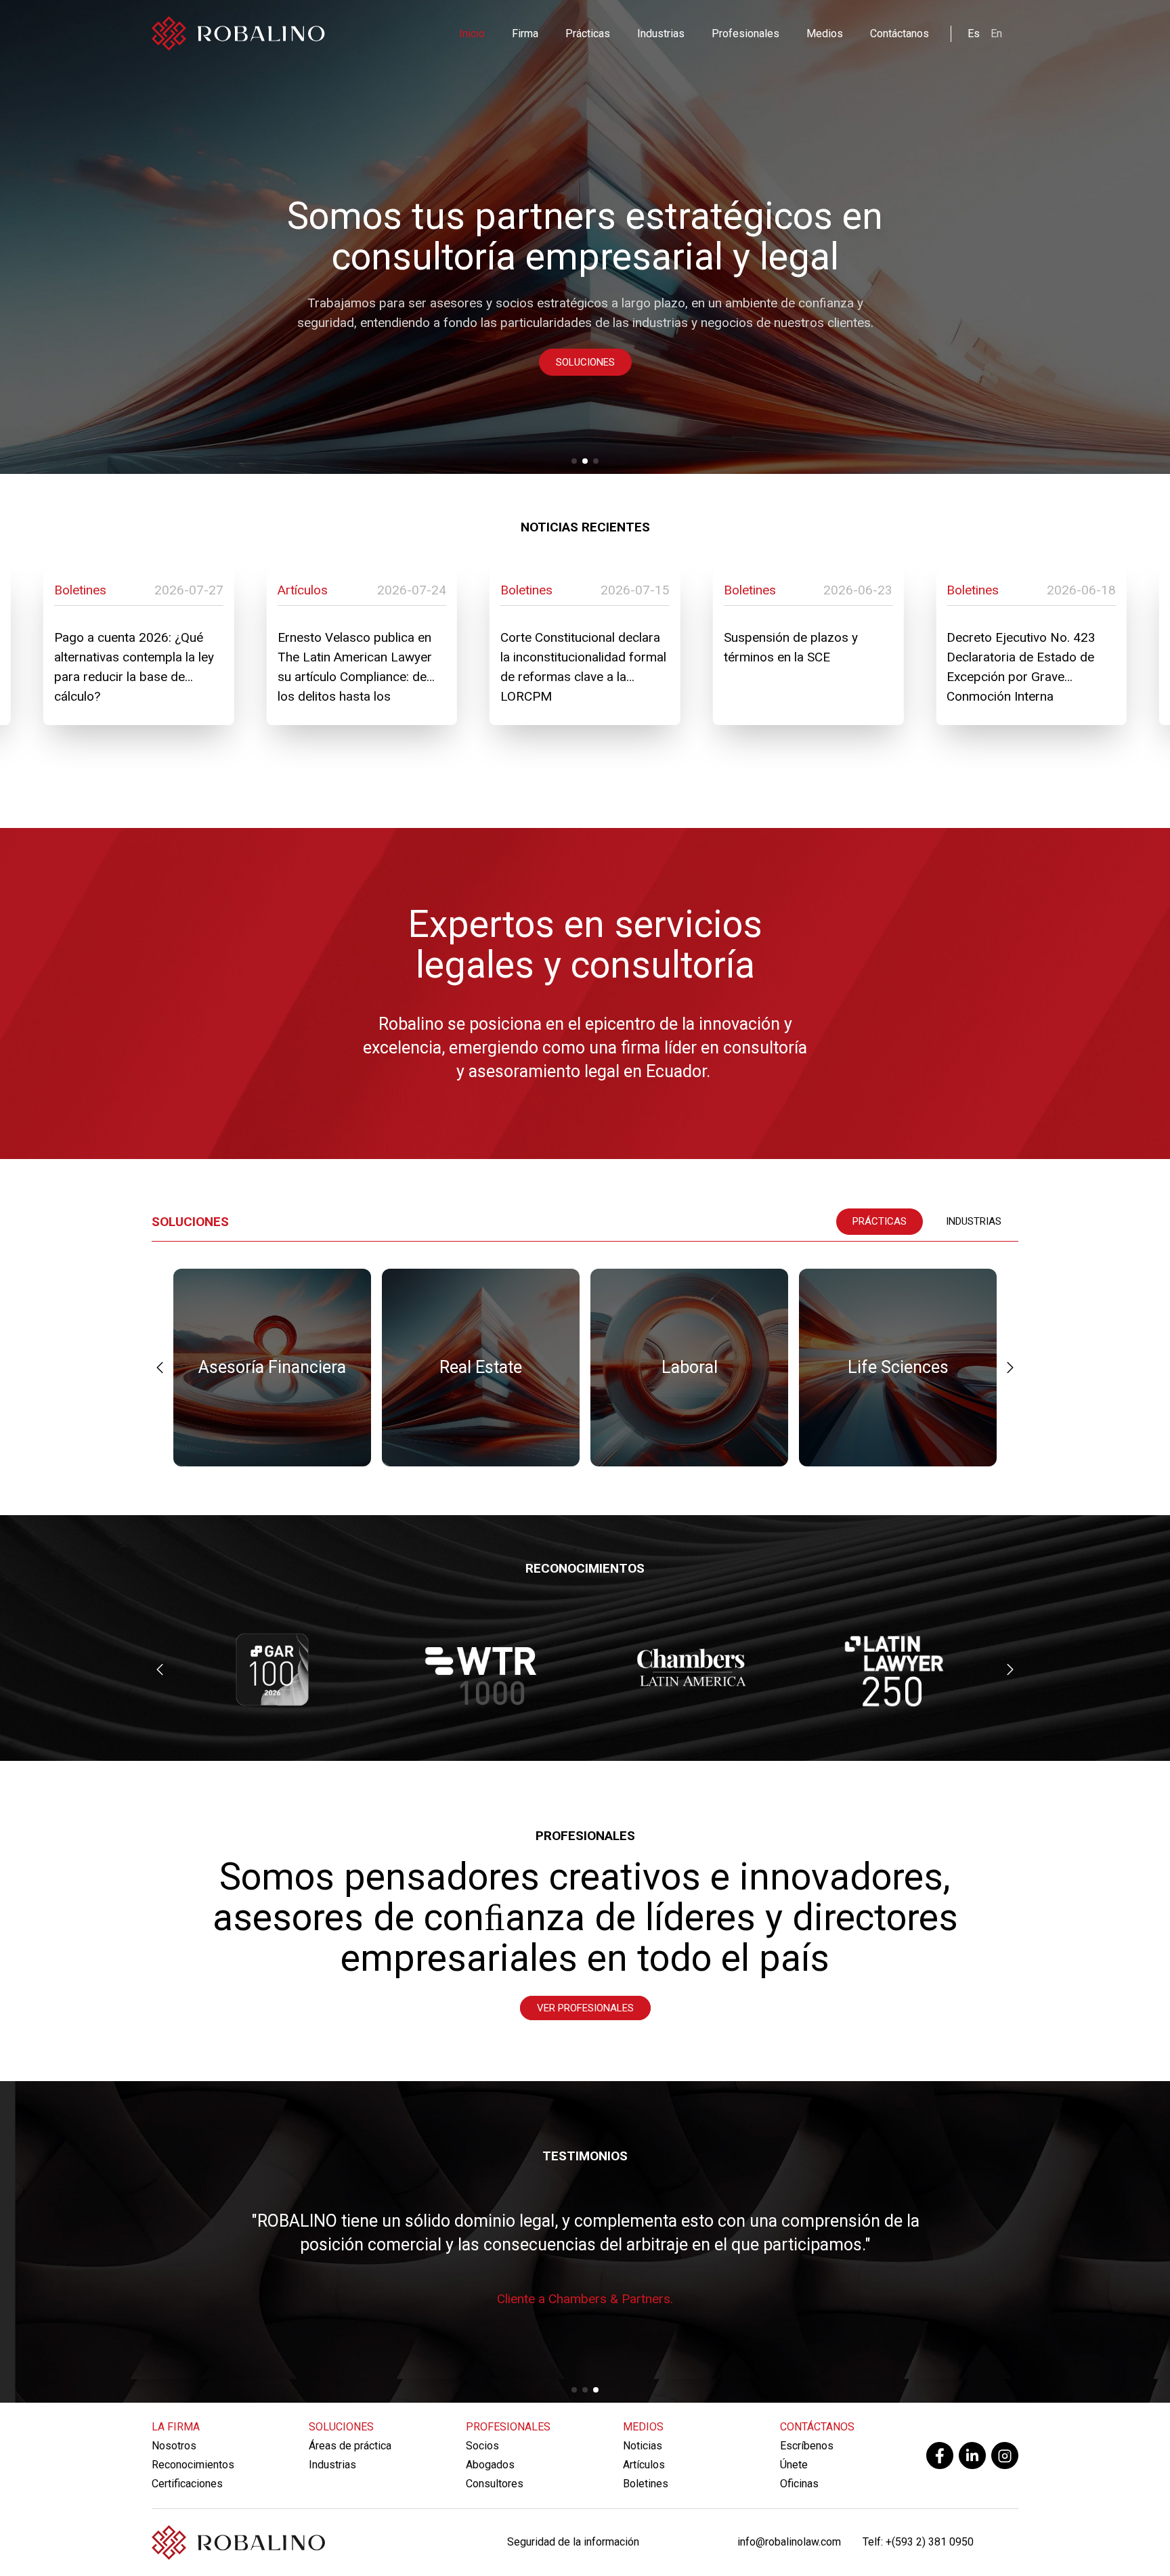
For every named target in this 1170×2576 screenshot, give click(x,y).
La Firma (176, 2427)
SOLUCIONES (585, 362)
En (996, 34)
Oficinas (799, 2484)
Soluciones (341, 2427)
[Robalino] (238, 34)
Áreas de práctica (350, 2446)
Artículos (644, 2465)
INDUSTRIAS (974, 1221)
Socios (482, 2446)
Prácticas (588, 34)
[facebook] (940, 2455)
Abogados (490, 2465)
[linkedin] (972, 2455)
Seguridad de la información (573, 2542)
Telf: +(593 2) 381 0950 (918, 2542)
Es (974, 34)
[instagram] (1005, 2455)
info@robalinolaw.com (789, 2542)
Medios (825, 34)
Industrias (661, 34)
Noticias (643, 2446)
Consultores (495, 2484)
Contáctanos (900, 34)
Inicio (472, 34)
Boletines (646, 2484)
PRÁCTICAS (880, 1221)
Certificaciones (187, 2484)
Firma (525, 34)
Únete (794, 2465)
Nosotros (174, 2446)
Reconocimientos (193, 2465)
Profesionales (745, 34)
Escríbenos (807, 2446)
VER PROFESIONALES (585, 2008)
